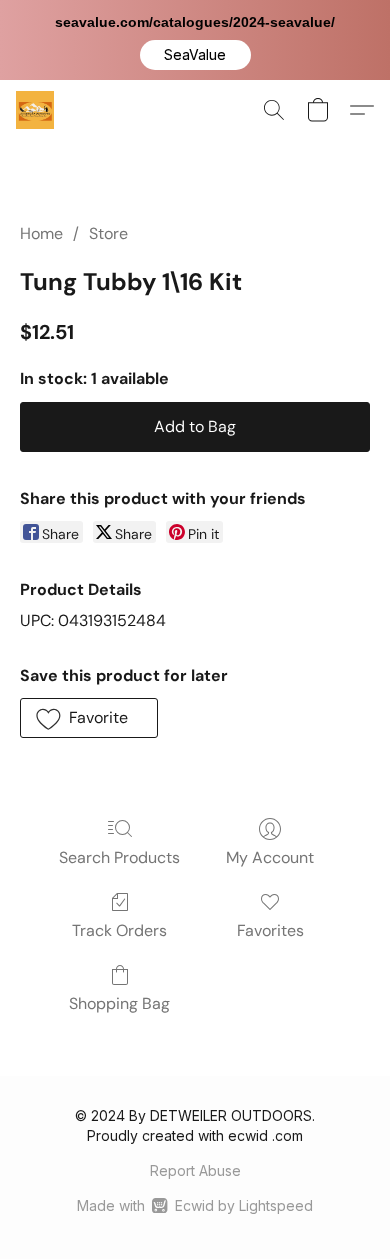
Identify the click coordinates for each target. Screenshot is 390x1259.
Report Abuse (195, 1170)
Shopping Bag (119, 1003)
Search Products (119, 857)
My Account (270, 857)
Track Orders (119, 930)
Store (108, 233)
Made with (194, 1205)
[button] (195, 55)
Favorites (270, 930)
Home (41, 233)
